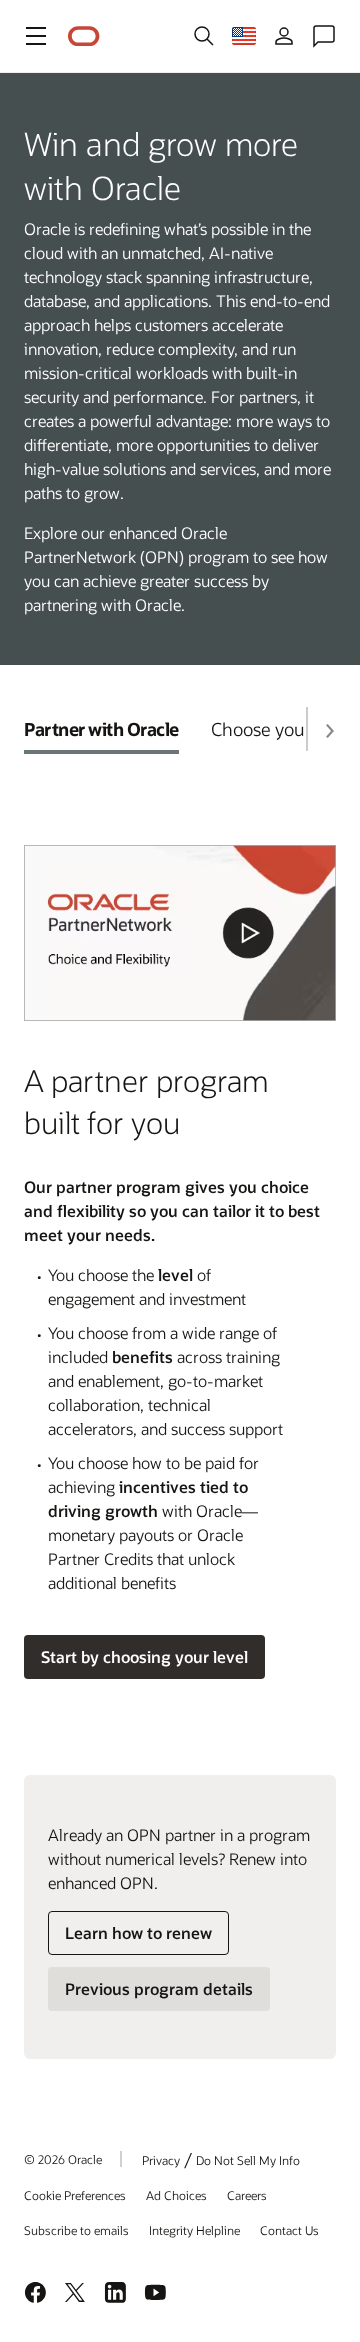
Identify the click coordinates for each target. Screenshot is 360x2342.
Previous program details (159, 1988)
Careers (247, 2195)
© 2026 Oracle (63, 2159)
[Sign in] (284, 36)
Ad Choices (176, 2195)
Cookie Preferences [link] (75, 2195)
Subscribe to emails (76, 2230)
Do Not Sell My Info (248, 2160)
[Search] (204, 36)
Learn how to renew (138, 1932)
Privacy (161, 2160)
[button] (36, 36)
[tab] (101, 729)
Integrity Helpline (194, 2230)
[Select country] (244, 36)
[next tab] (329, 731)
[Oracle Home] (84, 36)
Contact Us (289, 2230)
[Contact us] (324, 36)
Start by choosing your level (144, 1656)
